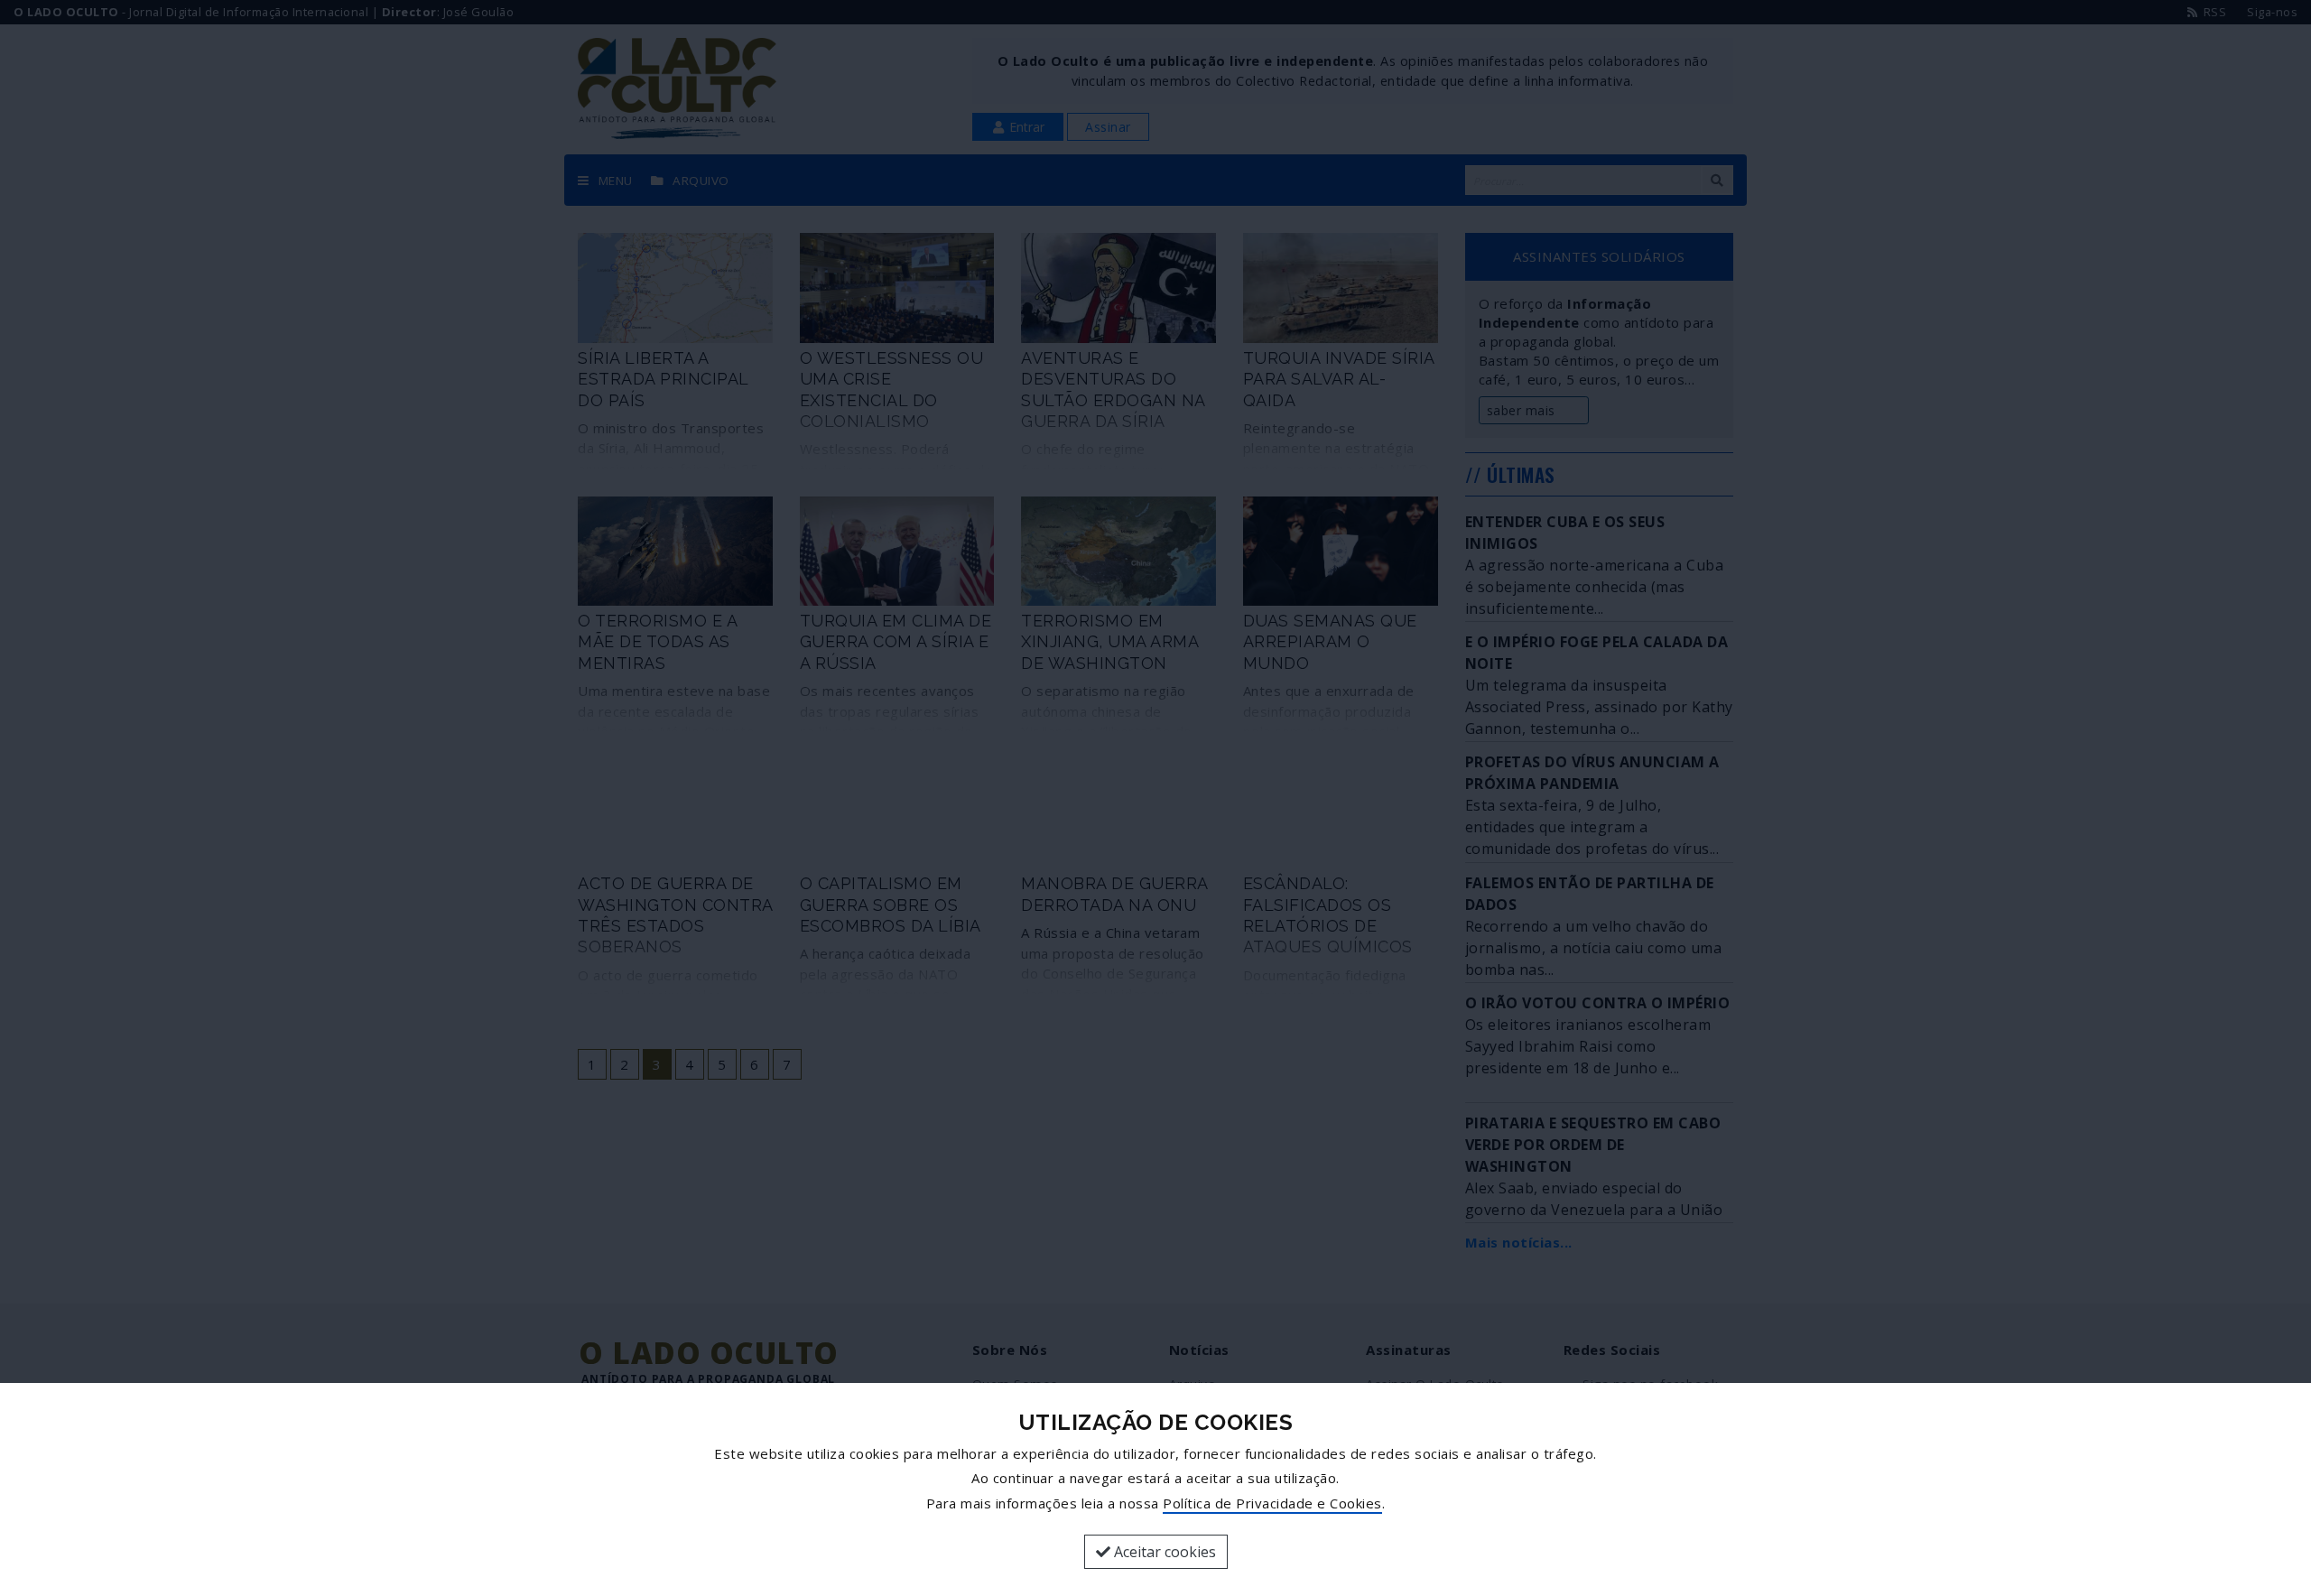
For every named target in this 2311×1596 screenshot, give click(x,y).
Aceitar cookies (1163, 1552)
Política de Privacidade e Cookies (1272, 1503)
